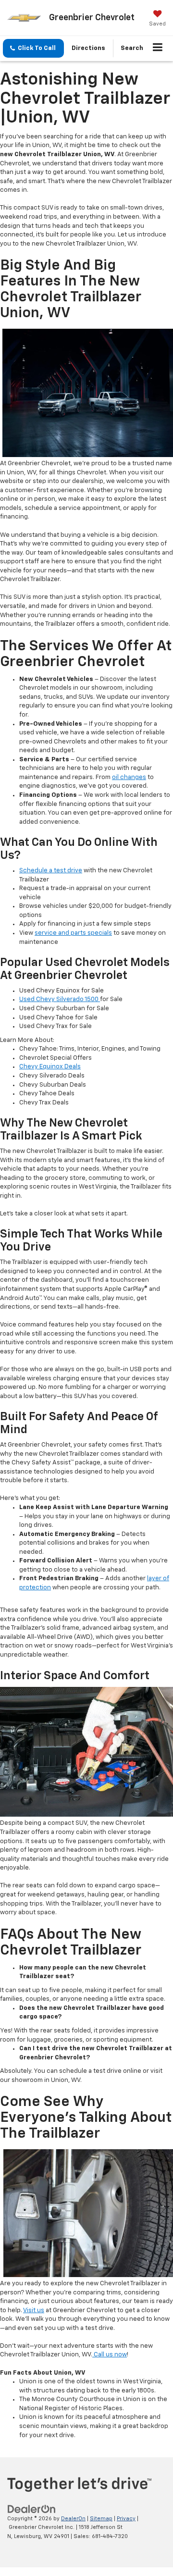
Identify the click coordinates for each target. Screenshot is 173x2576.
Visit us (34, 2310)
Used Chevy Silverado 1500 (60, 999)
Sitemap (101, 2519)
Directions (88, 48)
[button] (33, 48)
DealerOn (73, 2519)
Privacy (126, 2519)
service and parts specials (73, 933)
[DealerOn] (32, 2509)
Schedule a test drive (51, 871)
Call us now (110, 2355)
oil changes (129, 777)
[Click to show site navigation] (158, 49)
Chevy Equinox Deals (50, 1067)
